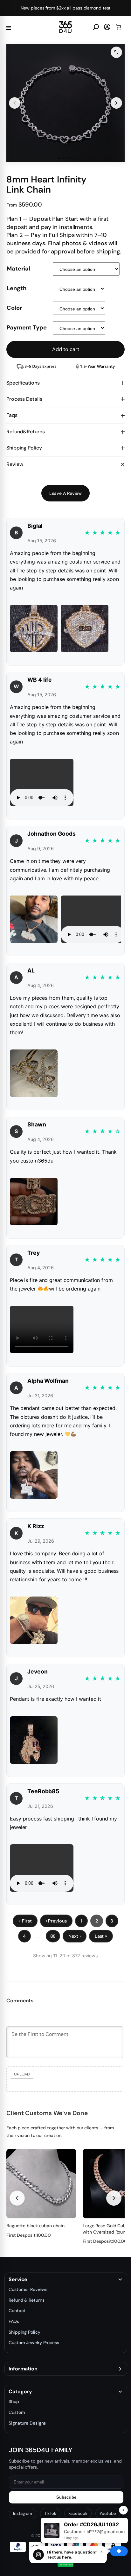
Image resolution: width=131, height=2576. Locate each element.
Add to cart (66, 349)
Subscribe (66, 2497)
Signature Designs (27, 2423)
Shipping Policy (24, 2332)
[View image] (116, 52)
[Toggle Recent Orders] (123, 2510)
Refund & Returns (26, 2300)
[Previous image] (15, 103)
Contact (17, 2311)
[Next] (114, 2198)
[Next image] (116, 103)
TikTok (50, 2513)
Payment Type (27, 328)
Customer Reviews (28, 2289)
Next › (74, 1936)
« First (25, 1921)
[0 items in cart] (118, 27)
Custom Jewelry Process (34, 2343)
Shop (14, 2401)
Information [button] (23, 2369)
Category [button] (20, 2392)
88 (53, 1936)
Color (14, 308)
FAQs (14, 2321)
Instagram (23, 2513)
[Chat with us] (119, 2551)
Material (18, 269)
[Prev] (17, 2198)
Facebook (78, 2513)
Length (16, 288)
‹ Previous (56, 1921)
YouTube (108, 2513)
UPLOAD (22, 2074)
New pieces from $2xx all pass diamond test (66, 8)
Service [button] (18, 2280)
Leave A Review (66, 493)
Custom (17, 2412)
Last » (101, 1936)
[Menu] (9, 27)
